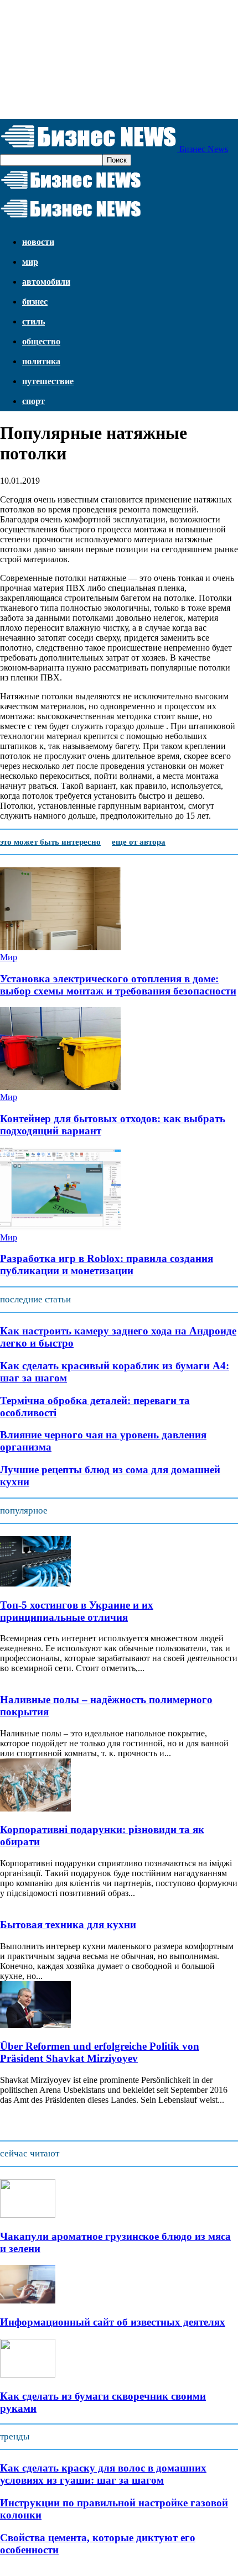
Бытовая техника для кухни (68, 1925)
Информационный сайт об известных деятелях (113, 2322)
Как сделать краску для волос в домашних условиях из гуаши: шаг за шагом (103, 2474)
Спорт (33, 401)
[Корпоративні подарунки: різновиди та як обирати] (35, 1808)
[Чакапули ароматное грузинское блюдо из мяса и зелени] (28, 2215)
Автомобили (46, 282)
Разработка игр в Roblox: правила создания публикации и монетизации (107, 1265)
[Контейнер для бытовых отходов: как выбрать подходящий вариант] (60, 1087)
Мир (30, 262)
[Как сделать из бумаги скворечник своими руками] (28, 2375)
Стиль (33, 321)
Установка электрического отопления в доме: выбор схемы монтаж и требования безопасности (118, 985)
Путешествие (48, 381)
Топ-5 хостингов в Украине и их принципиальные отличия (77, 1611)
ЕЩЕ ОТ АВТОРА (139, 842)
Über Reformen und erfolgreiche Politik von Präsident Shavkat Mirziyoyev (100, 2052)
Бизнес (35, 302)
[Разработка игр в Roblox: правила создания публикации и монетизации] (60, 1227)
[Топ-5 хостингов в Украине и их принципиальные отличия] (35, 1583)
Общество (41, 341)
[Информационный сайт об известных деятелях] (28, 2300)
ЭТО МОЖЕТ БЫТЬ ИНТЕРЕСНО (50, 842)
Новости (38, 242)
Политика (41, 361)
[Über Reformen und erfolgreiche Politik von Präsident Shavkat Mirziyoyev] (35, 2025)
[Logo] (71, 189)
